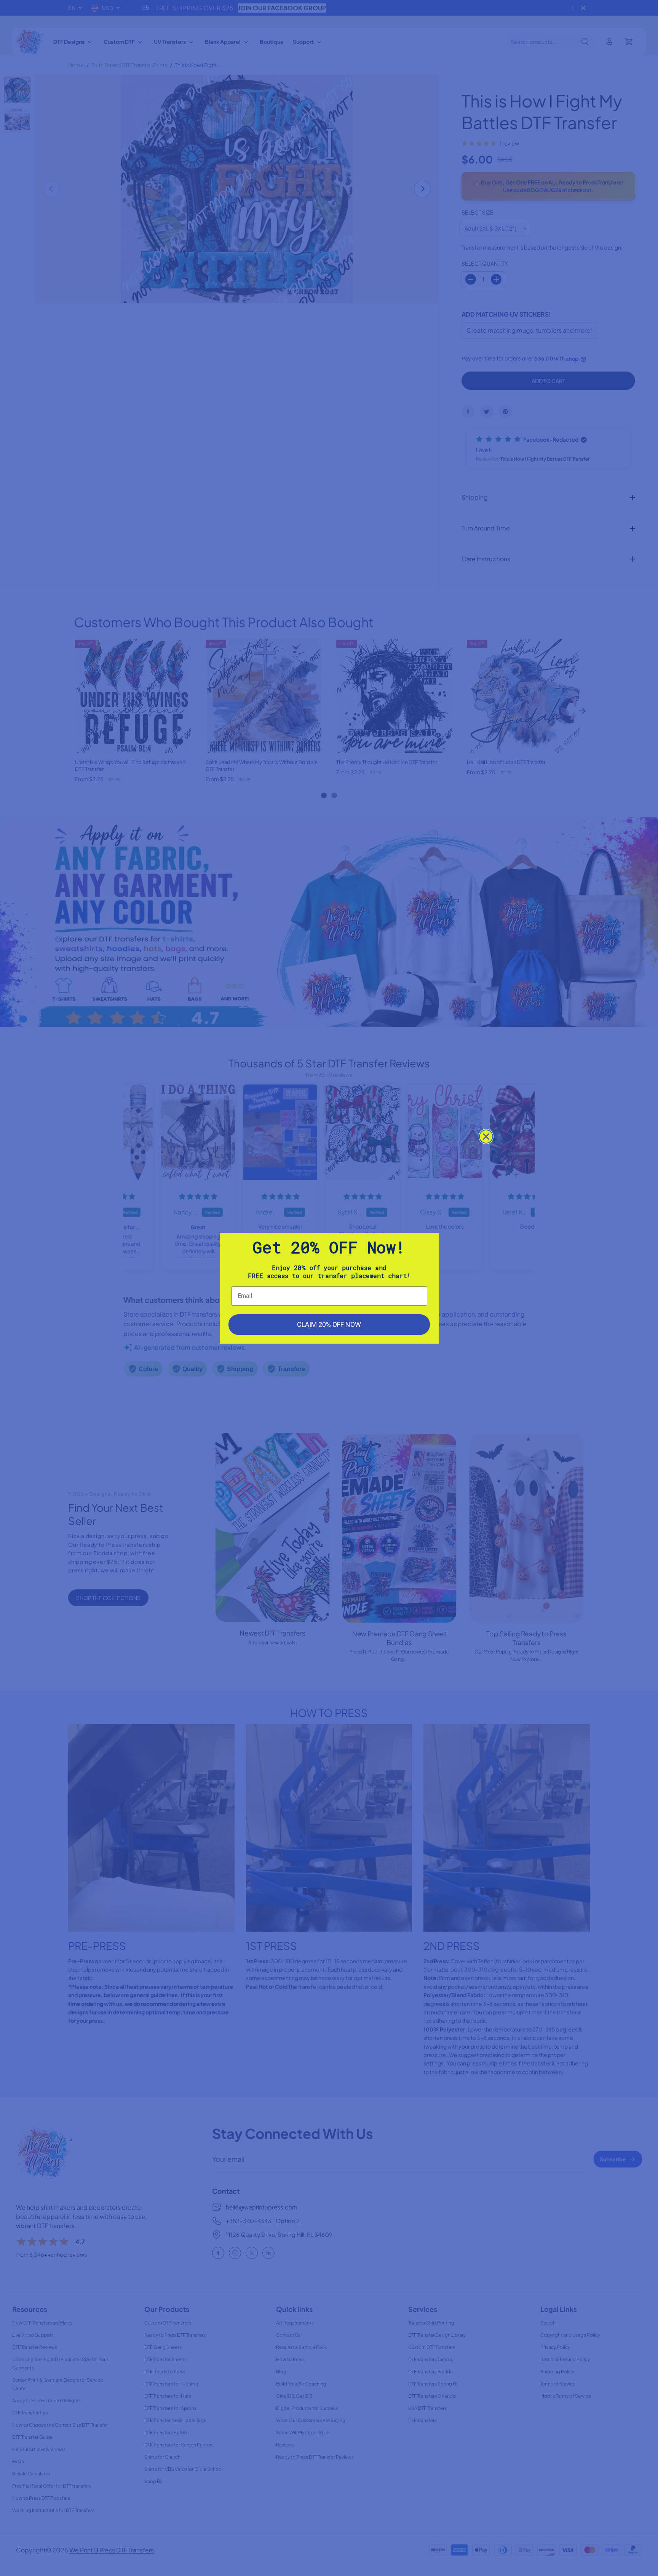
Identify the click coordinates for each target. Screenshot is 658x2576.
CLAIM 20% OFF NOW (329, 1324)
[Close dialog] (486, 1137)
